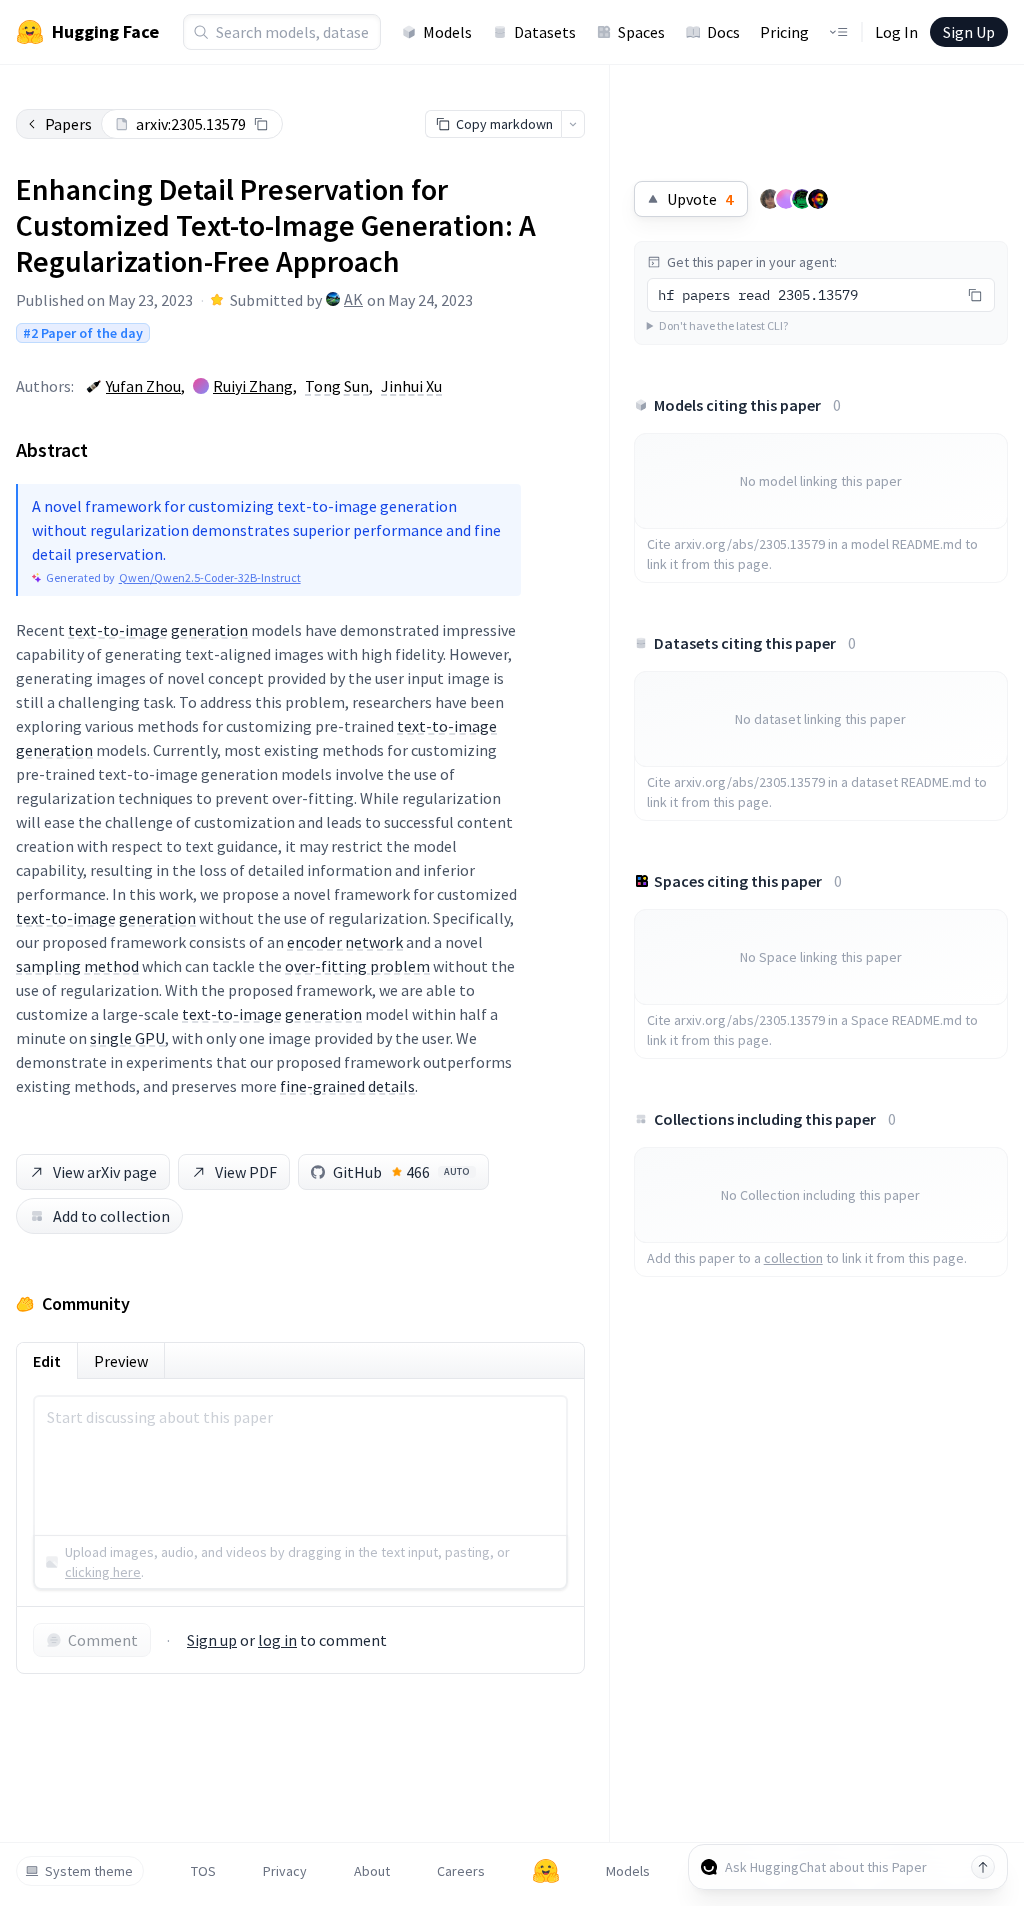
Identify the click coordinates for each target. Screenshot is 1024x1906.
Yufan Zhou (143, 386)
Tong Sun (337, 386)
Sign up (212, 1640)
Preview (121, 1361)
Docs (723, 32)
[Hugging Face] (546, 1871)
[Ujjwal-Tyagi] (818, 199)
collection (793, 1258)
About (372, 1871)
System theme (89, 1871)
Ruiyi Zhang (253, 386)
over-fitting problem (357, 966)
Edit (47, 1361)
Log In (896, 32)
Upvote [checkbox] (700, 199)
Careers (461, 1871)
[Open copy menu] (573, 124)
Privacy (285, 1871)
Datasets (545, 32)
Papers (68, 124)
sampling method (77, 966)
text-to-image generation (158, 630)
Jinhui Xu (411, 386)
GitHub (401, 1172)
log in (277, 1640)
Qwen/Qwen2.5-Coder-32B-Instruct (210, 577)
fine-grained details (347, 1086)
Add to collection (111, 1216)
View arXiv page (105, 1172)
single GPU (127, 1038)
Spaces (641, 32)
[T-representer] (786, 199)
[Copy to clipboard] (261, 124)
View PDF (246, 1172)
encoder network (345, 942)
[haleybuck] (802, 199)
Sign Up (969, 32)
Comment (103, 1640)
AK (353, 299)
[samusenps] (770, 199)
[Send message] (983, 1867)
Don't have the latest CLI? (723, 325)
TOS (203, 1871)
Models (447, 32)
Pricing (784, 32)
